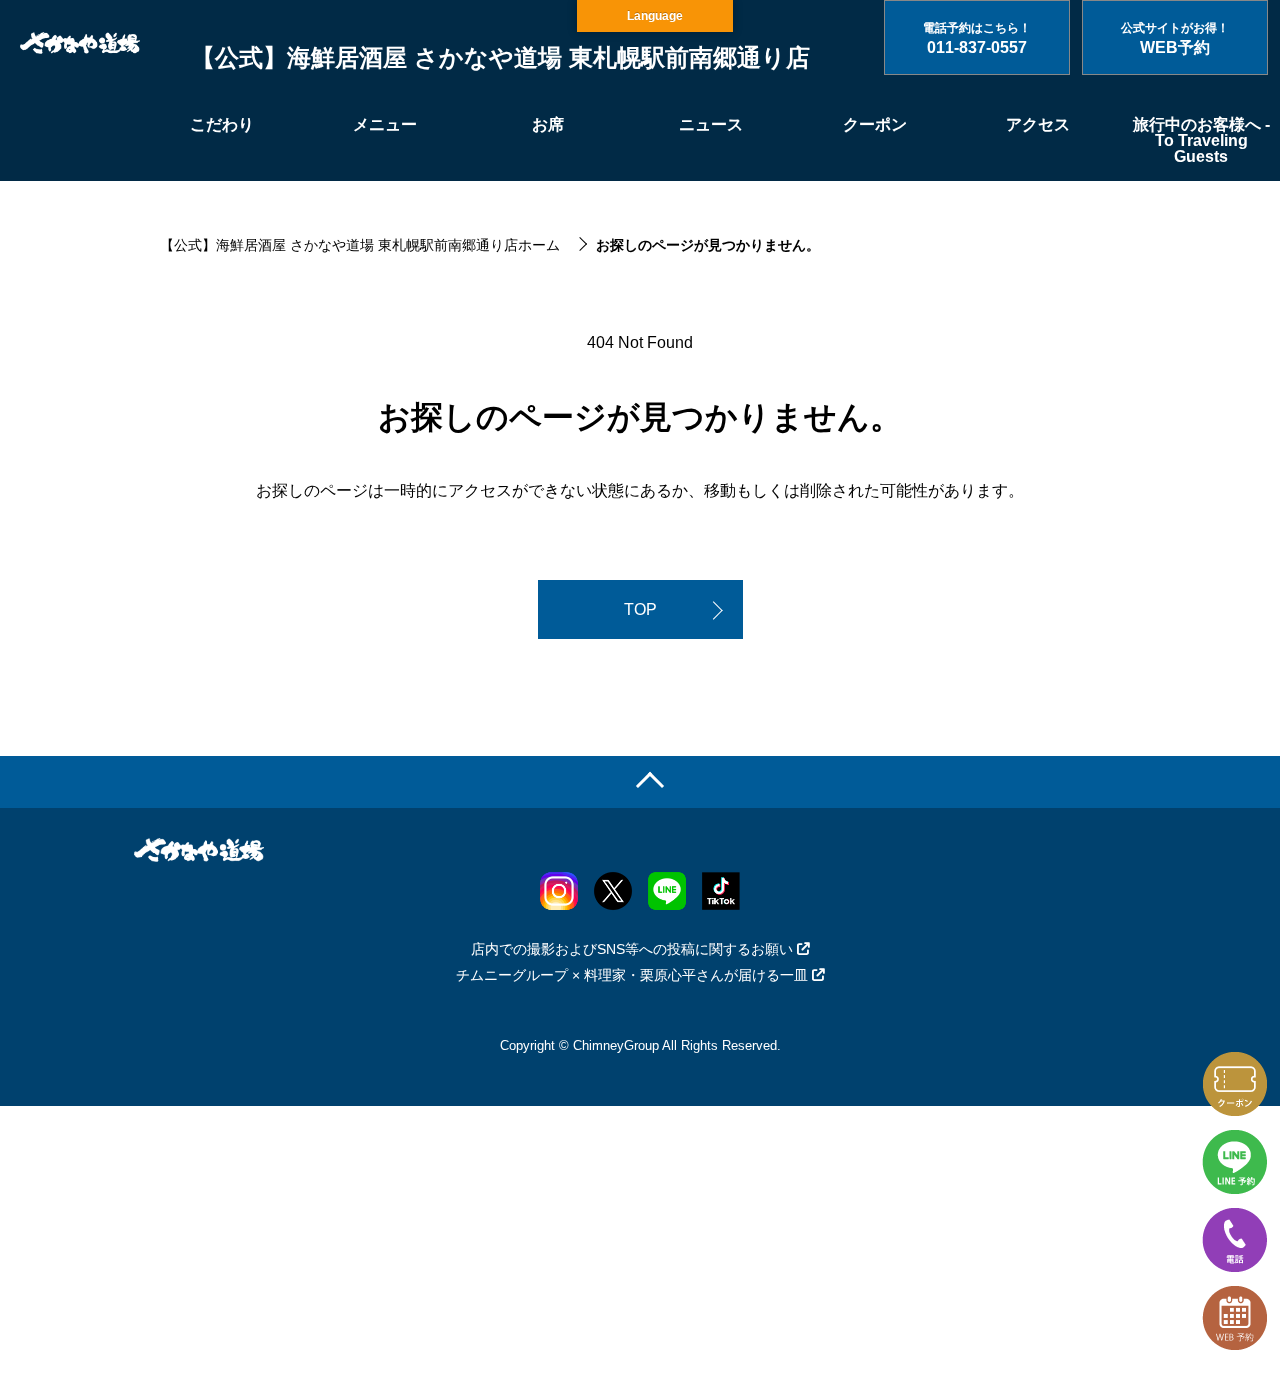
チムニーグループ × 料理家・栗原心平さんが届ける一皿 (632, 975)
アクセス (1038, 124)
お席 (548, 124)
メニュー (385, 124)
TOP (640, 609)
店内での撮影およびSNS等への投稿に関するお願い (632, 949)
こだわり (222, 124)
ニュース (711, 124)
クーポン (875, 124)
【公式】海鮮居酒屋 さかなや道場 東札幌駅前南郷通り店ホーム (360, 245)
